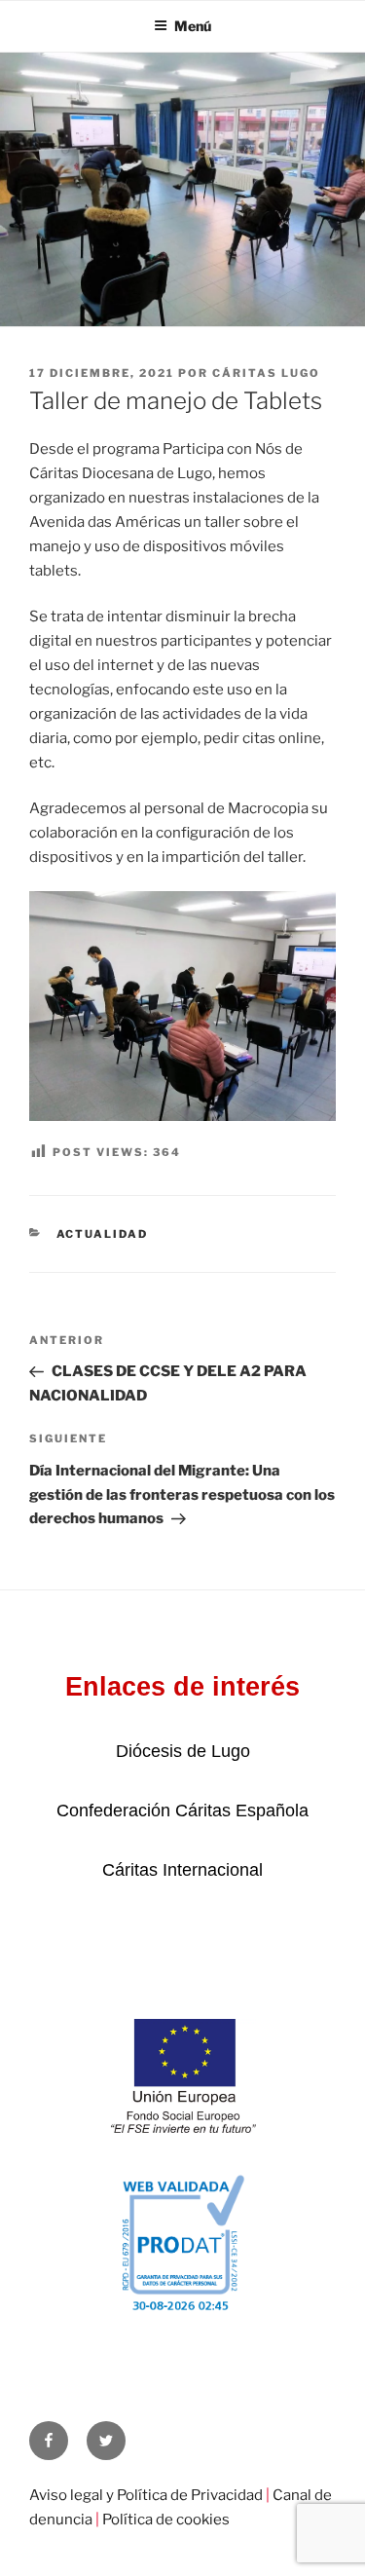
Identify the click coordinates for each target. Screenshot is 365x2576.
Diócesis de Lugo (183, 1751)
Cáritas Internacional (182, 1870)
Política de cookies (166, 2520)
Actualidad (103, 1234)
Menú (193, 26)
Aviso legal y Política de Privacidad (146, 2495)
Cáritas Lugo (266, 373)
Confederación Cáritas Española (182, 1811)
